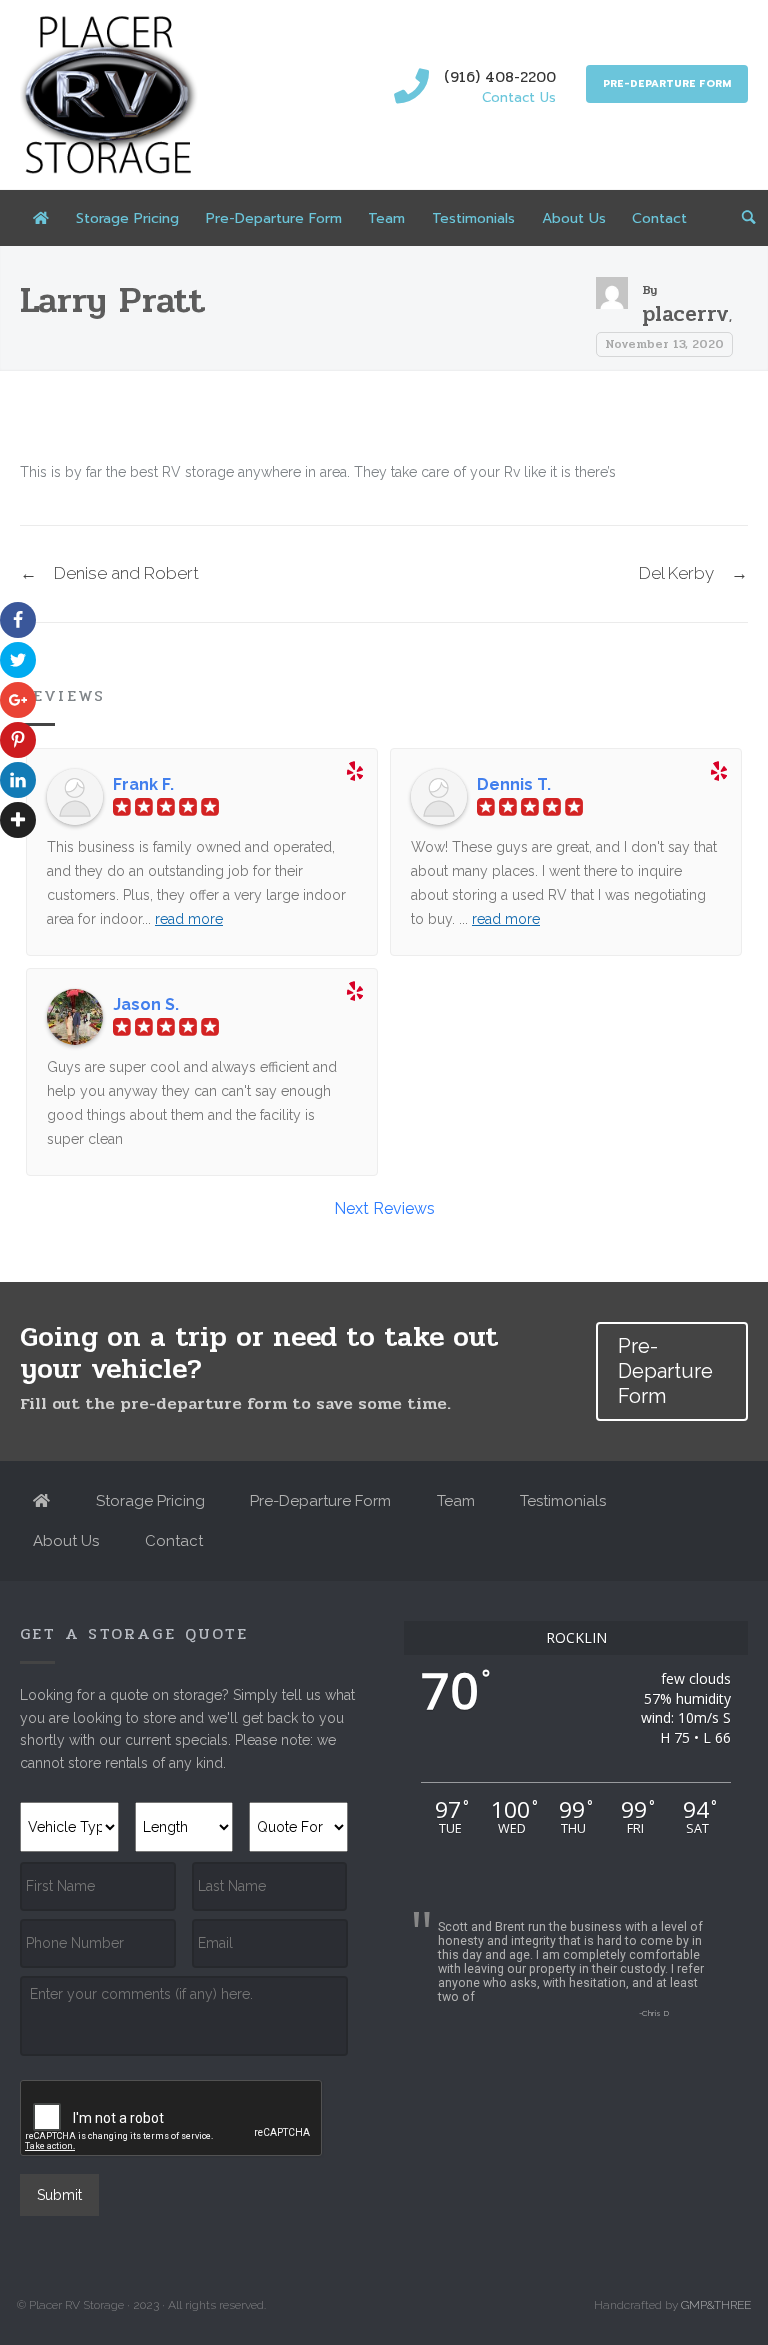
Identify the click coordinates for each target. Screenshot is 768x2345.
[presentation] (172, 2119)
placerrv (685, 314)
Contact (659, 218)
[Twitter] (20, 660)
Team (386, 218)
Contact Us (519, 97)
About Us (574, 218)
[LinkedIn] (20, 780)
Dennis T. (514, 785)
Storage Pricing (127, 218)
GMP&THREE (716, 2305)
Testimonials (473, 218)
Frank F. (143, 785)
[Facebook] (20, 620)
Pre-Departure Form (667, 83)
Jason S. (146, 1005)
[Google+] (20, 700)
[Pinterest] (20, 740)
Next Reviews (384, 1208)
